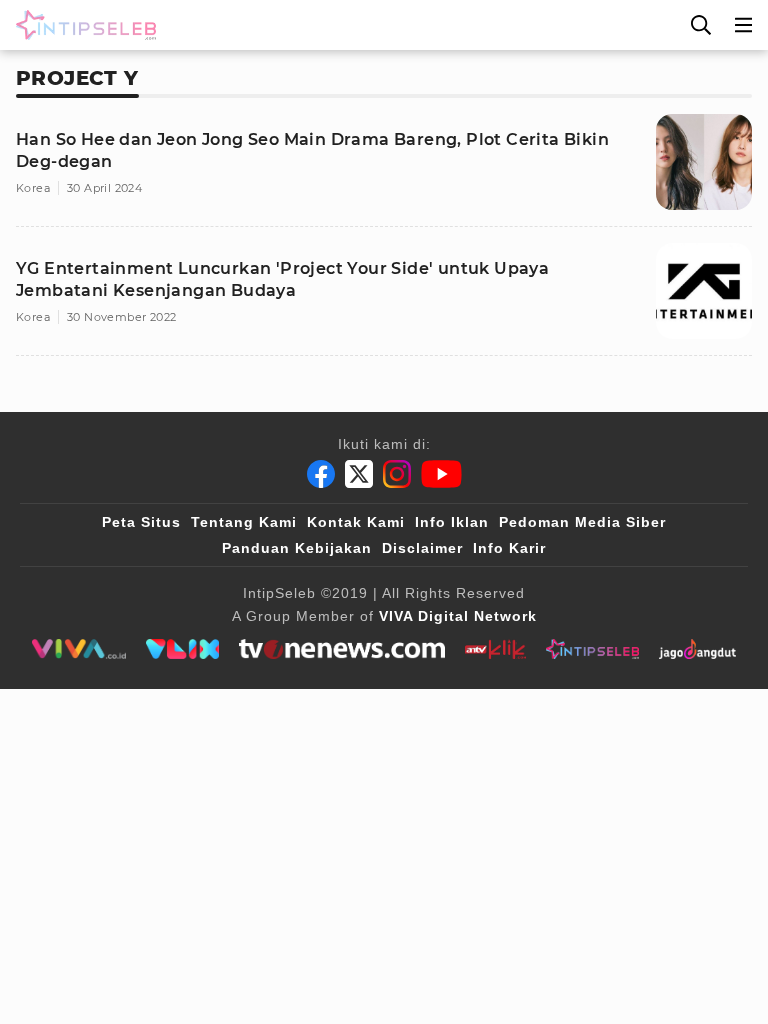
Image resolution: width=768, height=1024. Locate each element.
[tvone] (341, 649)
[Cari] (701, 25)
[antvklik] (495, 649)
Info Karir (509, 548)
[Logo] (82, 25)
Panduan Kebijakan (297, 548)
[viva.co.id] (78, 649)
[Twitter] (359, 474)
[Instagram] (397, 474)
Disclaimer (422, 548)
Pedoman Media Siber (582, 522)
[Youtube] (441, 474)
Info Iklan (452, 522)
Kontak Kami (356, 522)
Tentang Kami (244, 522)
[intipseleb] (592, 649)
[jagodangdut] (697, 649)
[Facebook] (321, 474)
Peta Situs (141, 522)
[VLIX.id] (183, 649)
